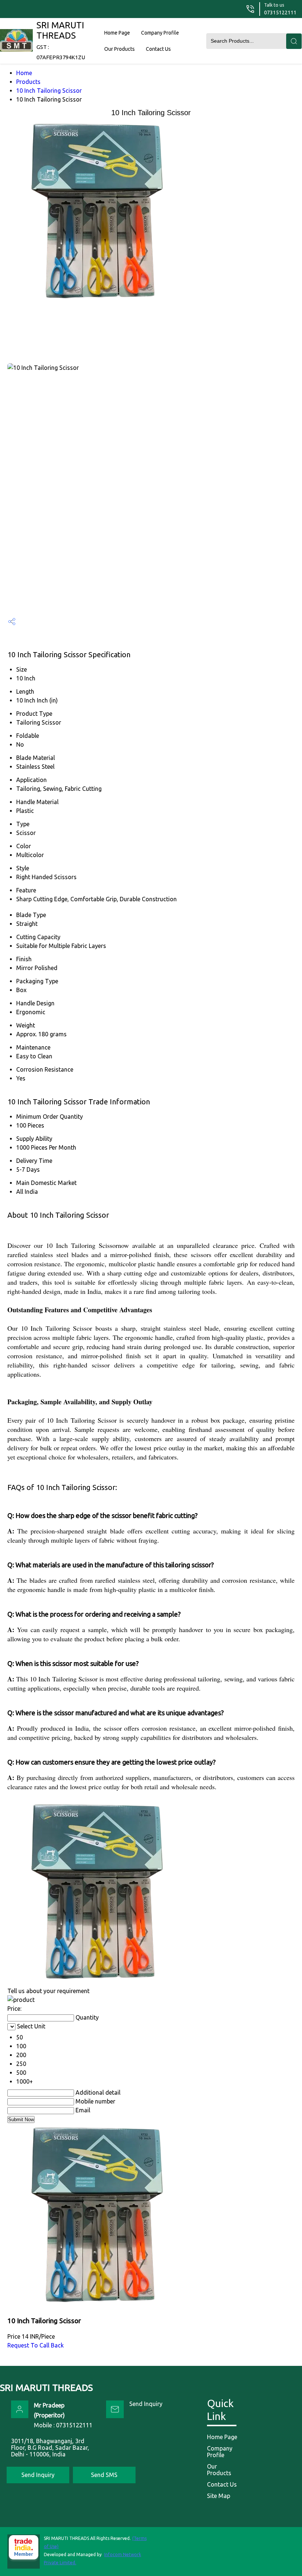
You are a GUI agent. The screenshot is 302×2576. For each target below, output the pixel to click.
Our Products (120, 49)
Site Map (219, 2496)
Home (24, 73)
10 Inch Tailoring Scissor (49, 91)
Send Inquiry (146, 2404)
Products (28, 82)
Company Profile (160, 33)
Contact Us (158, 49)
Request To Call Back (36, 2345)
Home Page (117, 33)
